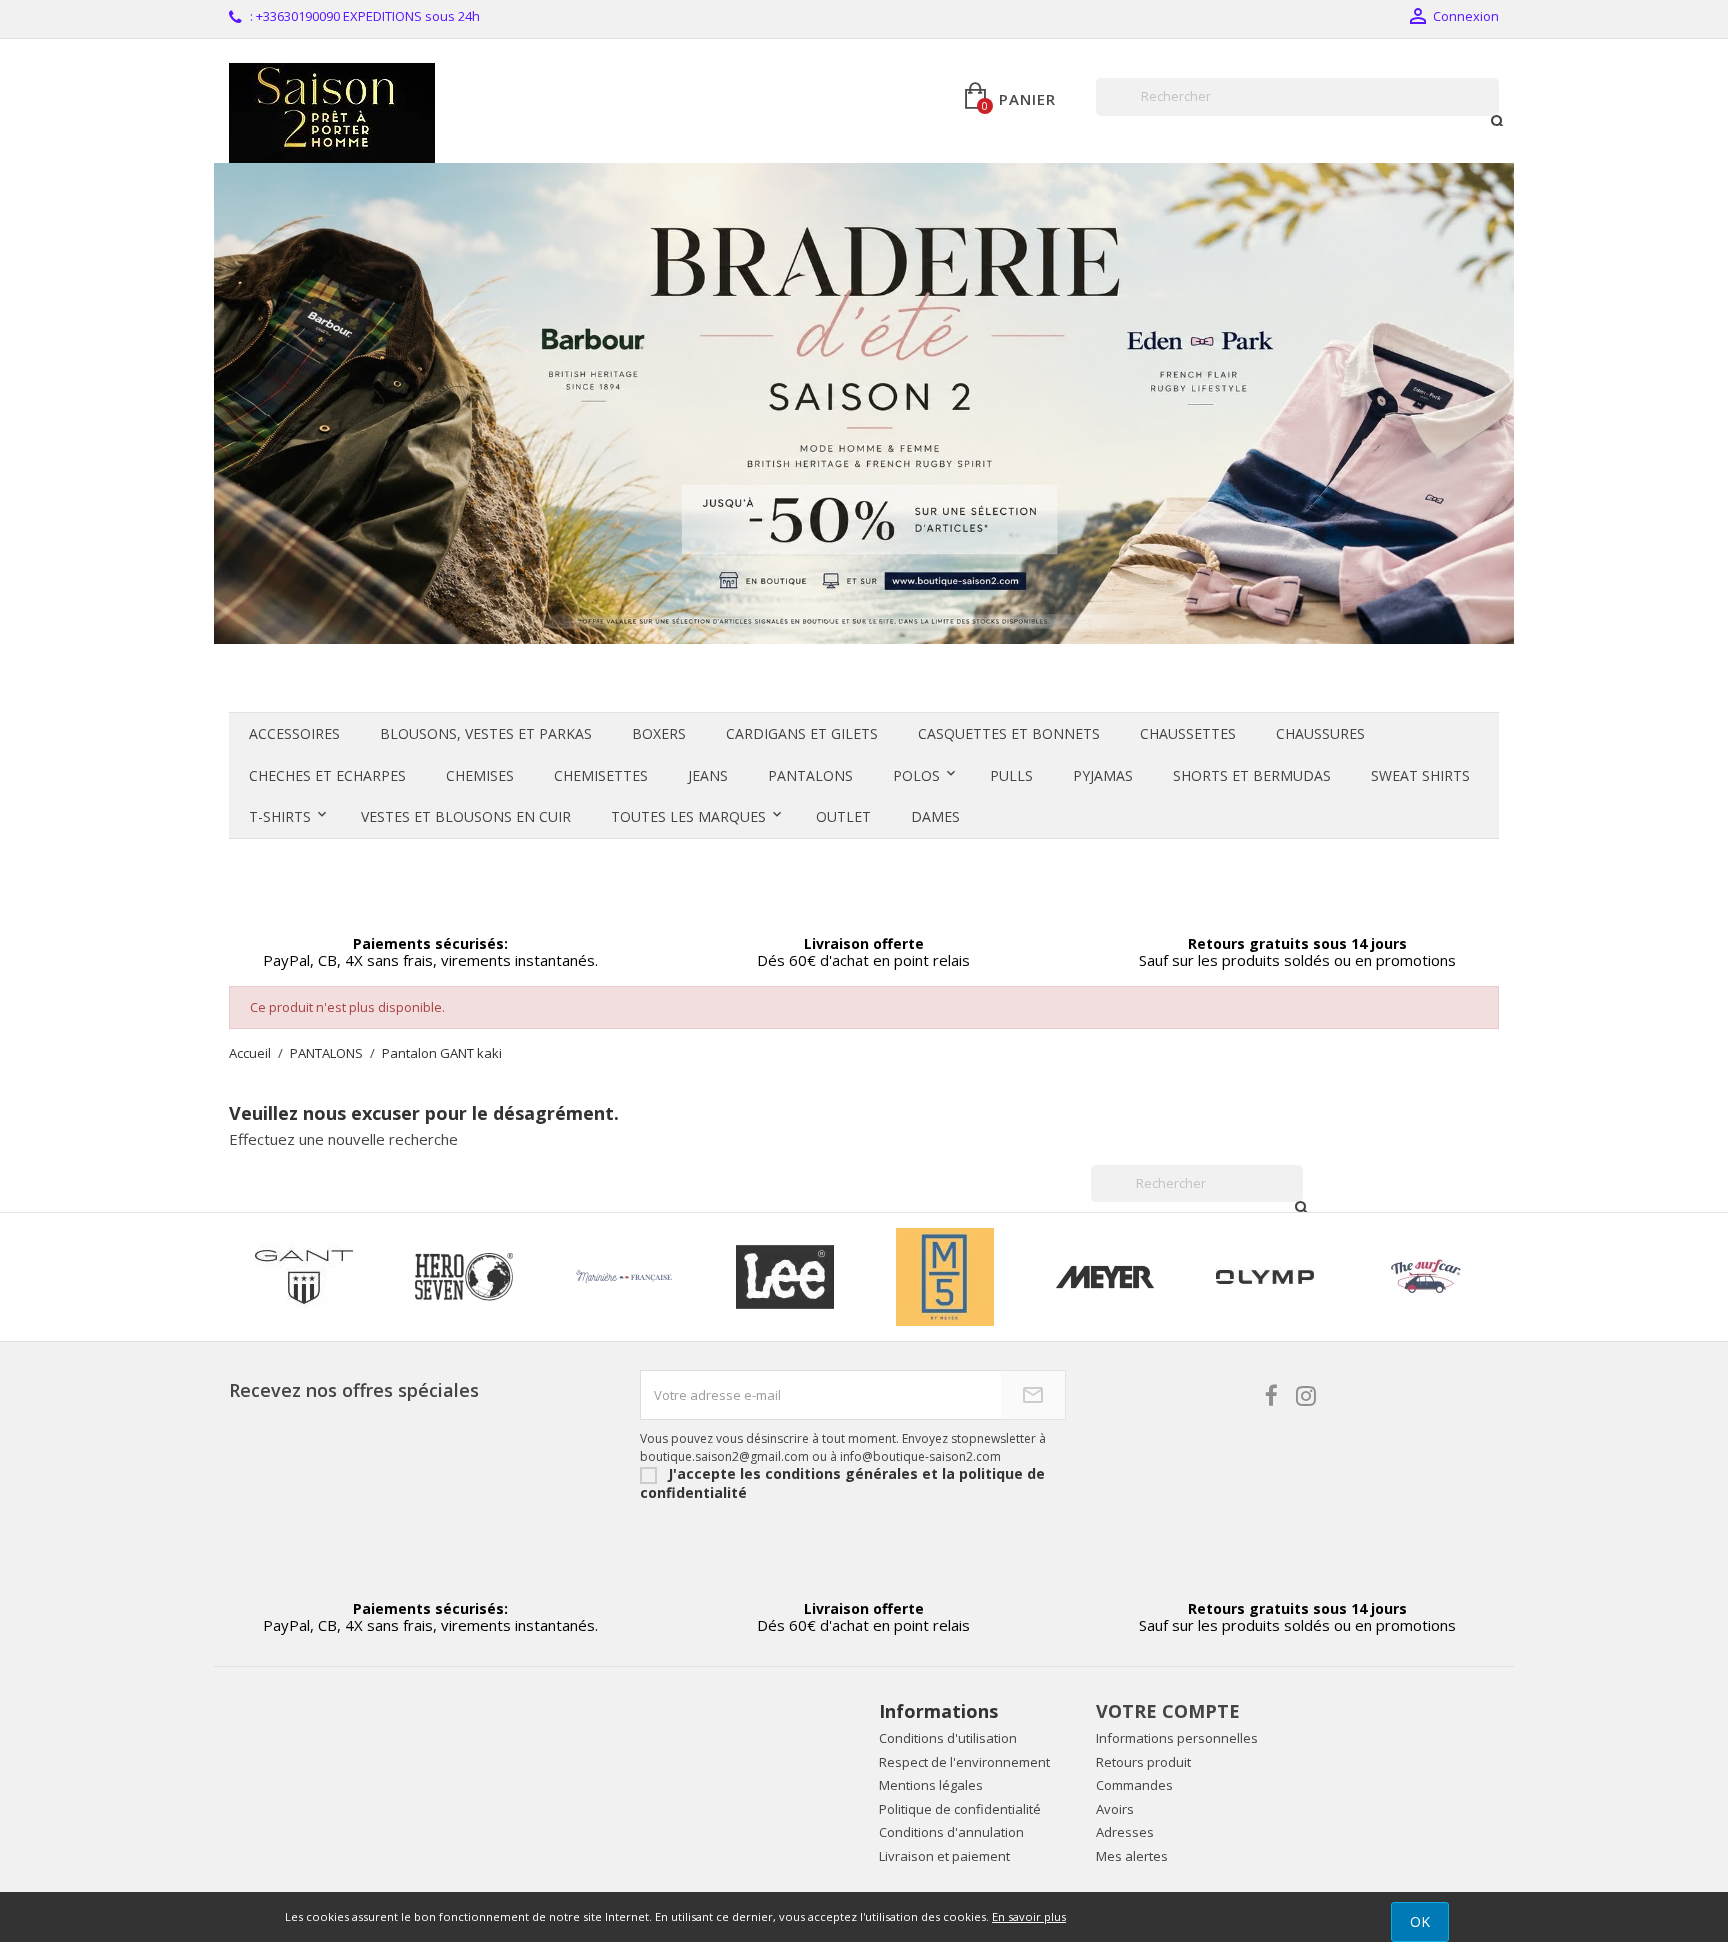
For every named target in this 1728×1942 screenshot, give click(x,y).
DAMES (935, 816)
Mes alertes (1132, 1856)
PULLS (1011, 775)
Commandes (1134, 1785)
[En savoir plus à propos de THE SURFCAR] (1426, 1277)
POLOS (916, 775)
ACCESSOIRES (294, 733)
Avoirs (1115, 1809)
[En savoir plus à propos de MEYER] (1105, 1277)
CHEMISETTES (601, 775)
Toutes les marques (688, 816)
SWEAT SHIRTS (1420, 775)
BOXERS (659, 733)
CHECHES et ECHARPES (327, 775)
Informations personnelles (1177, 1738)
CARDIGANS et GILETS (802, 733)
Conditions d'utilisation (948, 1738)
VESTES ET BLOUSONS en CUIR (466, 816)
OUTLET (843, 816)
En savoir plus (1029, 1916)
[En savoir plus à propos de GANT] (304, 1277)
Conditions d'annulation (951, 1832)
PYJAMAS (1103, 775)
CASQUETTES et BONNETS (1009, 733)
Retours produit (1143, 1762)
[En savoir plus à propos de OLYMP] (1265, 1277)
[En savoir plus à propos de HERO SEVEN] (464, 1277)
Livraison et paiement (944, 1856)
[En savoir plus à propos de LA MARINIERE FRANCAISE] (624, 1277)
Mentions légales (931, 1785)
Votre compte (1168, 1711)
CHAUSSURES (1320, 733)
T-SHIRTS (280, 816)
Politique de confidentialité (960, 1809)
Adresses (1125, 1832)
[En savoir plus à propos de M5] (945, 1277)
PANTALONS (810, 775)
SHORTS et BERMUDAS (1252, 775)
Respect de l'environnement (964, 1762)
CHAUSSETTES (1188, 733)
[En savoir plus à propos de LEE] (785, 1277)
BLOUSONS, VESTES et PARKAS (486, 733)
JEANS (708, 775)
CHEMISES (480, 775)
